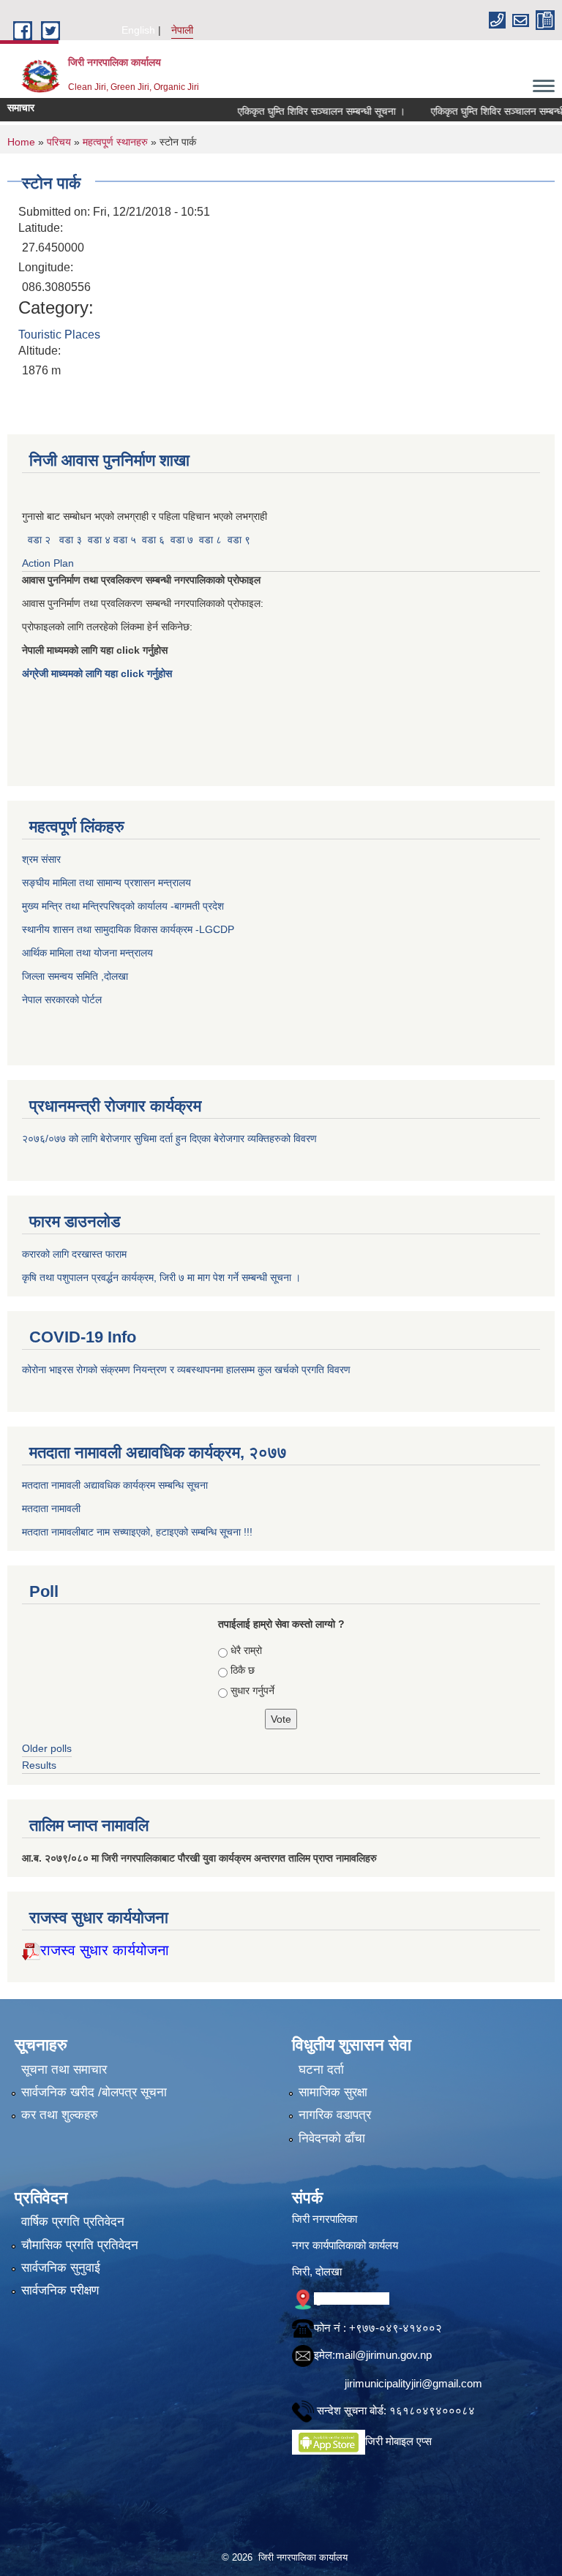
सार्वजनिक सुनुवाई (61, 2268)
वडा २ (39, 540)
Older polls (47, 1748)
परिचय (59, 142)
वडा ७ (182, 540)
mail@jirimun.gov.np (383, 2355)
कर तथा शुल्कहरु (60, 2115)
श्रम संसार (43, 859)
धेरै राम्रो (246, 1650)
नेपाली (182, 30)
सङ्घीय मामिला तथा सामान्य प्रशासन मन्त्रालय (106, 883)
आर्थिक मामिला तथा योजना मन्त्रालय (87, 953)
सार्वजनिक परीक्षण (60, 2290)
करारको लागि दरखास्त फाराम (74, 1254)
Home (21, 142)
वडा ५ (125, 540)
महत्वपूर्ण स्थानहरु (115, 142)
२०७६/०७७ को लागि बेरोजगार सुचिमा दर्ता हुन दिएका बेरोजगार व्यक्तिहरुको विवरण (171, 1138)
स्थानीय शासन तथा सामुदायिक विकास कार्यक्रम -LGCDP (128, 929)
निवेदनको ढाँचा (332, 2138)
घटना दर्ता (321, 2070)
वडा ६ (153, 540)
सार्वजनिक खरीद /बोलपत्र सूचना (94, 2092)
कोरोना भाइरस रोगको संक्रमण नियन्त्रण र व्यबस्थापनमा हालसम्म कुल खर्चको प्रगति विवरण (188, 1370)
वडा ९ (239, 540)
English (138, 30)
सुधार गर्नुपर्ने (252, 1691)
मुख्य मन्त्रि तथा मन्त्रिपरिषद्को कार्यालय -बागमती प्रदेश (126, 906)
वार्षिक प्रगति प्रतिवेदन (73, 2222)
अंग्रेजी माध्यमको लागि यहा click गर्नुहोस (98, 673)
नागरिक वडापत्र (335, 2115)
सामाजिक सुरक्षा (333, 2092)
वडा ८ (210, 540)
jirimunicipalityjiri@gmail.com (413, 2383)
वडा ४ (101, 540)
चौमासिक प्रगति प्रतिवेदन (80, 2245)
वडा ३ (71, 540)
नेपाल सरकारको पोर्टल (62, 1000)
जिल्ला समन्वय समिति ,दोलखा (76, 976)
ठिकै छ (243, 1670)
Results (39, 1765)
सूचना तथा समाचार (64, 2070)
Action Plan (49, 563)
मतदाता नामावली (51, 1508)
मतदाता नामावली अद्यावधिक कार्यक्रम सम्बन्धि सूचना (115, 1485)
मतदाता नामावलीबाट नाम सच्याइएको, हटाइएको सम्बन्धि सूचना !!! (137, 1532)
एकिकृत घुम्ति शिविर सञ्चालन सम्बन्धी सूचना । (291, 111)
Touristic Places (59, 335)
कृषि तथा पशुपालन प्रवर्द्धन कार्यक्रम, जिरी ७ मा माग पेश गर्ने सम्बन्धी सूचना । (161, 1277)
